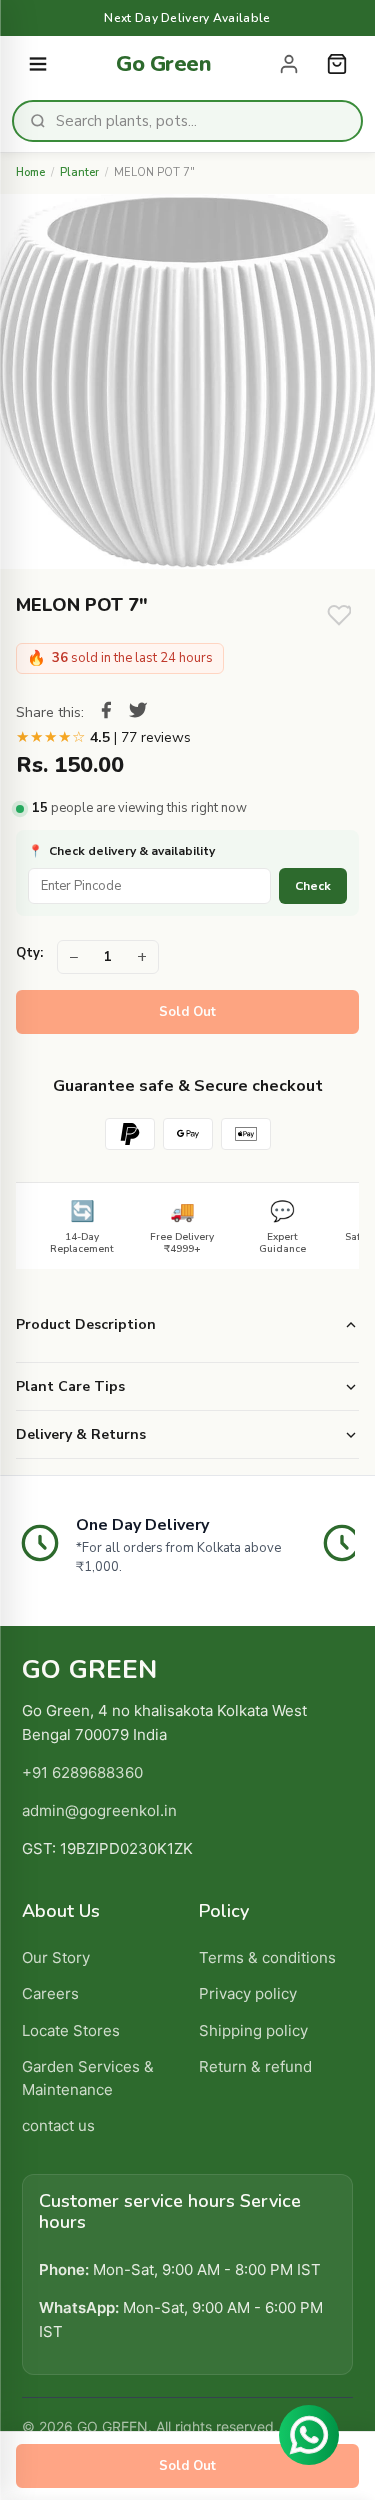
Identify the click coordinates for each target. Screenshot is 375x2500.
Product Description (86, 1324)
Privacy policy (248, 1993)
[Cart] (337, 64)
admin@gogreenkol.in (99, 1810)
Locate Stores (71, 2030)
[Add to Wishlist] (339, 615)
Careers (50, 1993)
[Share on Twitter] (138, 713)
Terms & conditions (267, 1957)
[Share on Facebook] (106, 713)
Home (30, 172)
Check (313, 886)
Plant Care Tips (70, 1386)
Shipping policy (253, 2030)
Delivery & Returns (81, 1434)
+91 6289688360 (82, 1772)
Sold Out (187, 1012)
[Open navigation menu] (38, 64)
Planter (79, 172)
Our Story (56, 1957)
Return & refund (255, 2066)
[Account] (289, 64)
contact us (58, 2125)
